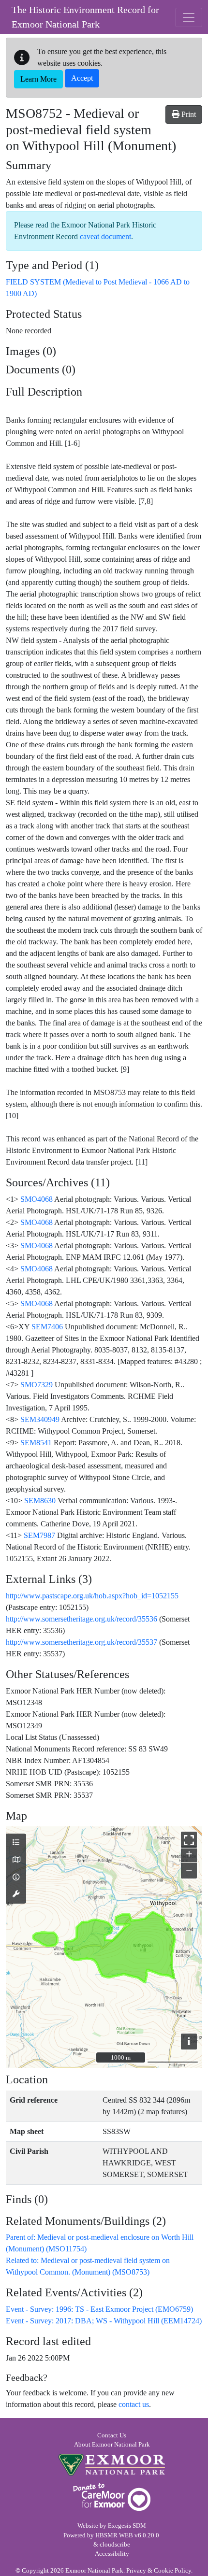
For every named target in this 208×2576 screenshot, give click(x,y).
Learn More (38, 79)
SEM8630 (40, 1501)
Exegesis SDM (127, 2526)
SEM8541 (36, 1443)
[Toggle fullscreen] (189, 1840)
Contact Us (112, 2435)
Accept (82, 78)
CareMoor (112, 2497)
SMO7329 (37, 1385)
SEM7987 (39, 1535)
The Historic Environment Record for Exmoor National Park (85, 17)
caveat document (105, 236)
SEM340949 (40, 1419)
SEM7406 (47, 1327)
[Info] (16, 1878)
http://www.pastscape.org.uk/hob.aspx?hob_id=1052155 (92, 1596)
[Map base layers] (16, 1860)
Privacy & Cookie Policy (159, 2571)
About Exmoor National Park (112, 2445)
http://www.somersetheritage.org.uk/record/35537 (82, 1642)
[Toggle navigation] (189, 17)
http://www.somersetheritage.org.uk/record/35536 (82, 1619)
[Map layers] (16, 1843)
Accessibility (112, 2554)
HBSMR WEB (114, 2535)
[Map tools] (16, 1894)
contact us (134, 2404)
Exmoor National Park (112, 2465)
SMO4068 (37, 1199)
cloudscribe (115, 2545)
